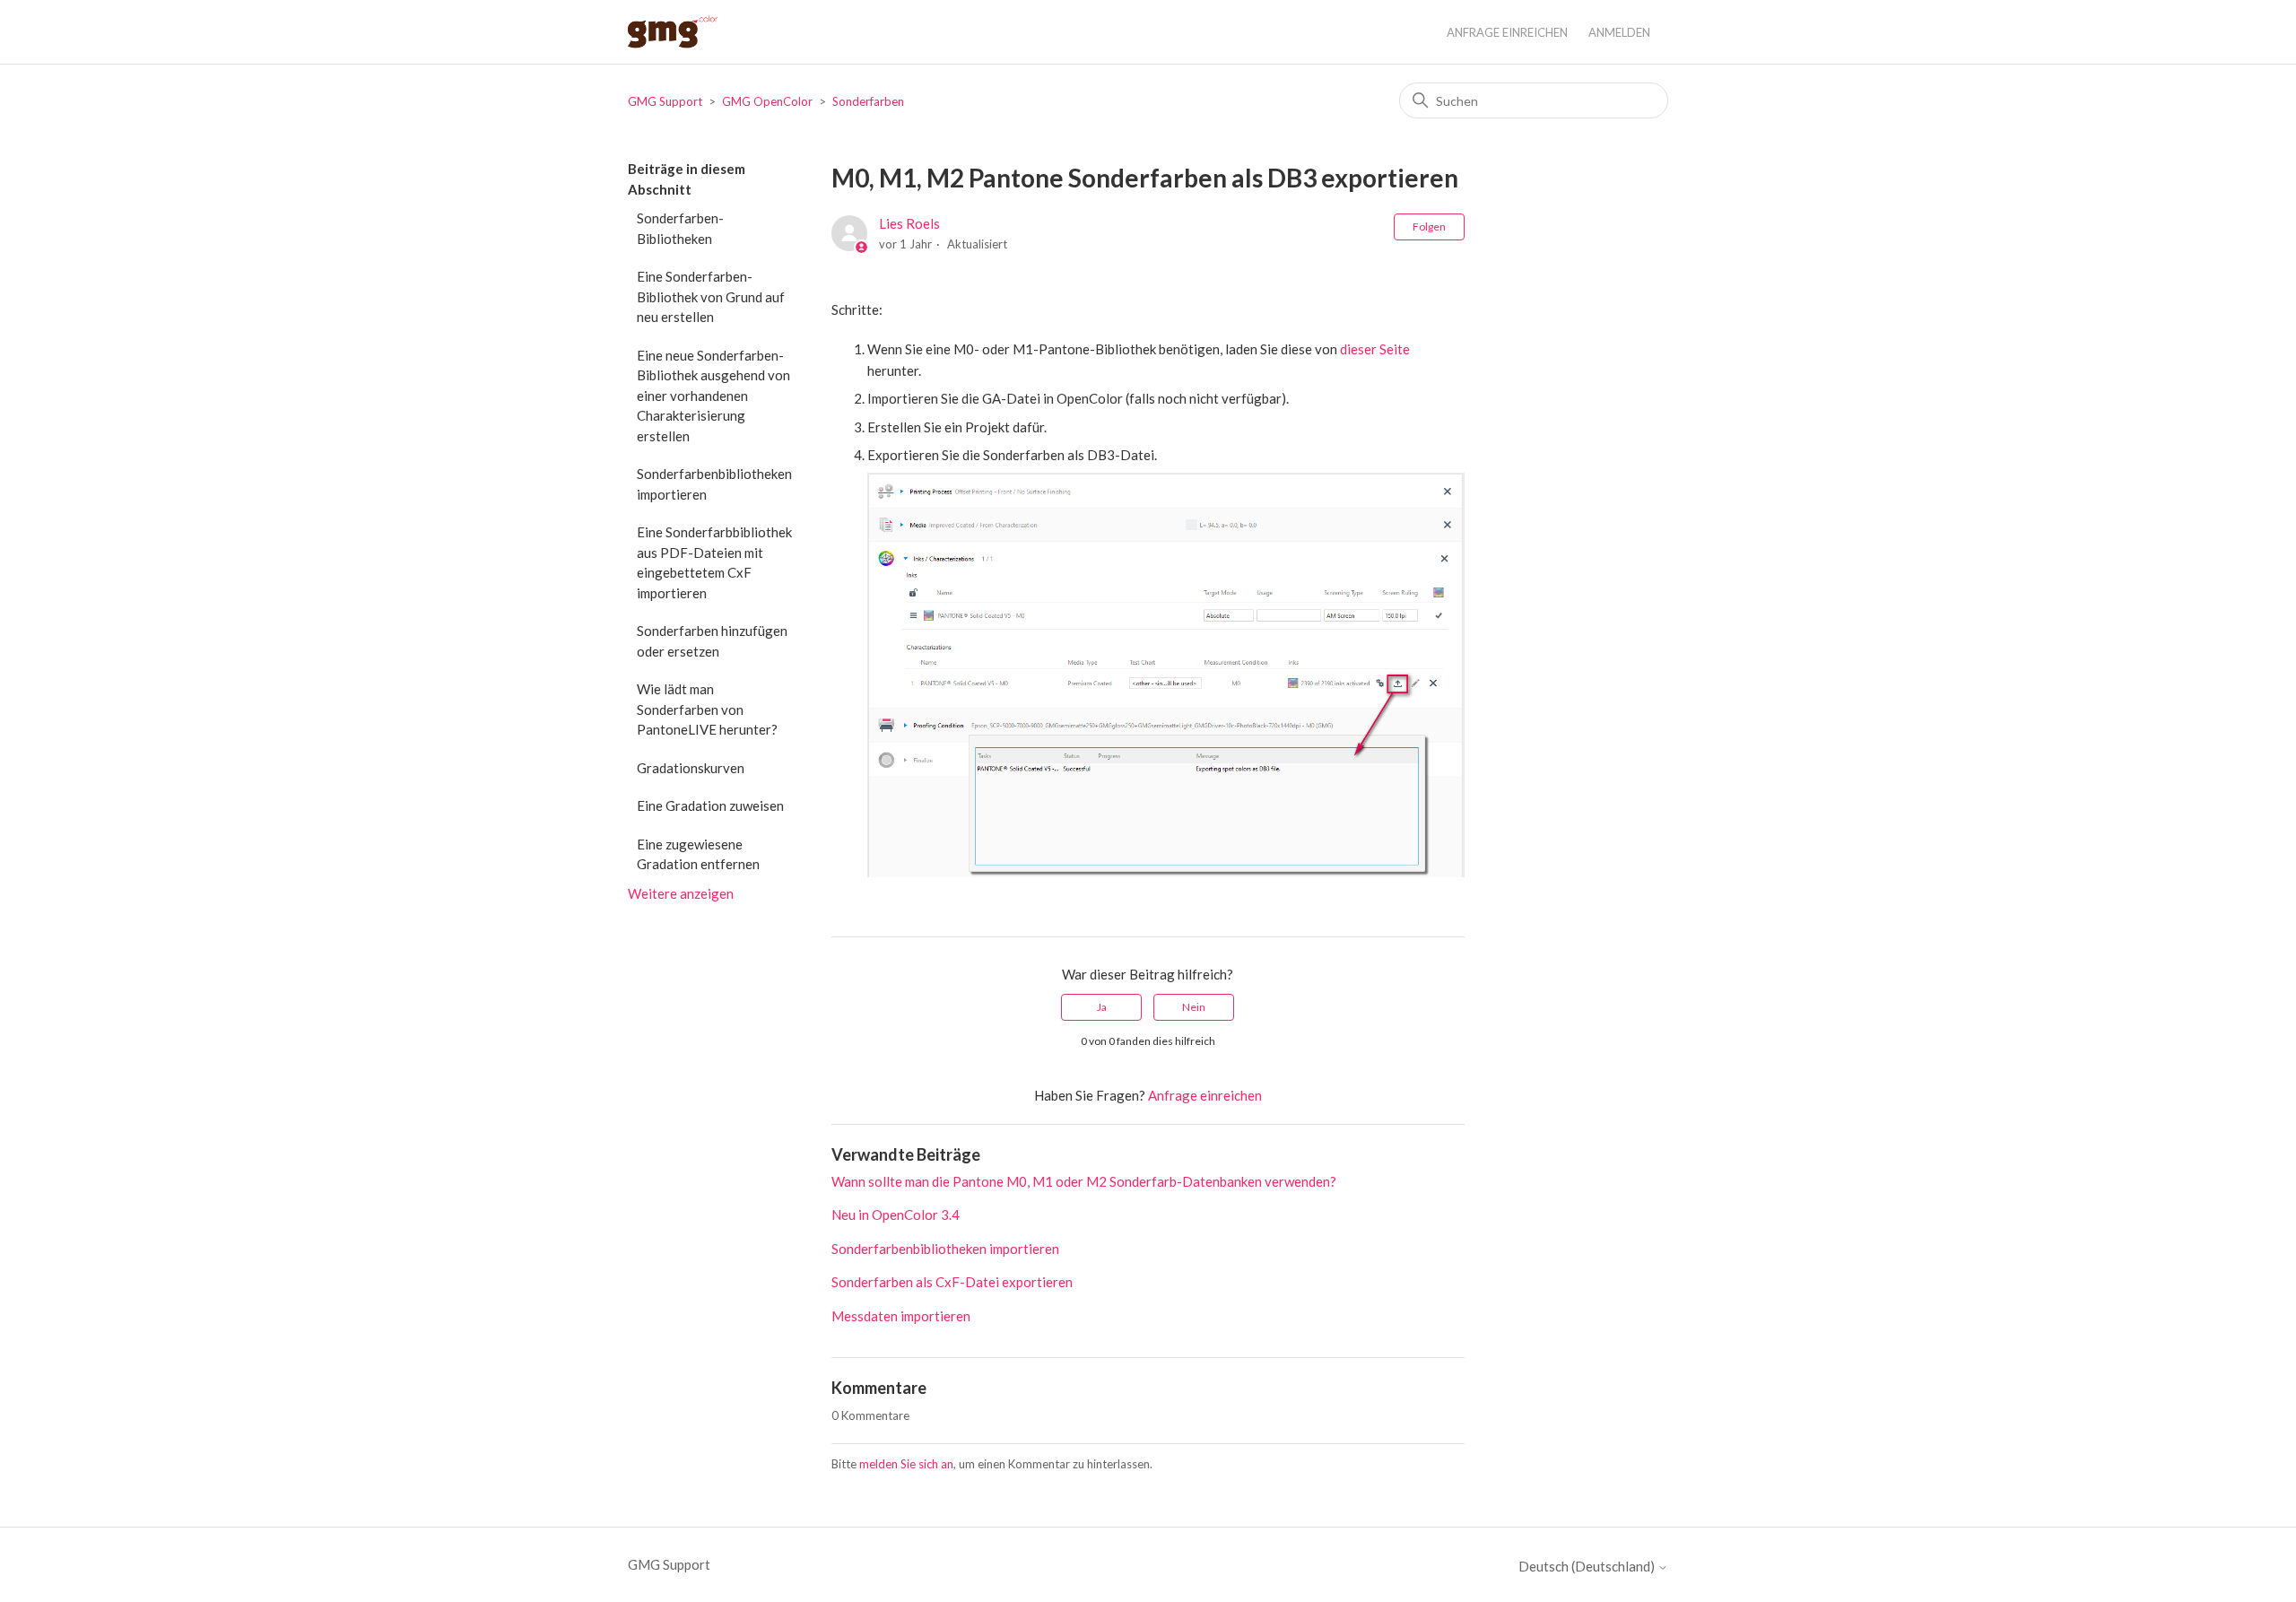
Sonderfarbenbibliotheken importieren (714, 484)
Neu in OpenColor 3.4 (896, 1215)
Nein (1194, 1007)
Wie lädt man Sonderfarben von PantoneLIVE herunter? (707, 709)
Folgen (1429, 226)
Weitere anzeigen (681, 893)
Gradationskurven (691, 768)
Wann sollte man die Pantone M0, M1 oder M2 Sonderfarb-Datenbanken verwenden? (1084, 1181)
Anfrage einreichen (1507, 32)
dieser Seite (1375, 349)
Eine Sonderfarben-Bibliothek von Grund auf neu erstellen (711, 296)
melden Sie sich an (906, 1464)
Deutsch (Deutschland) (1588, 1567)
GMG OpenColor (767, 101)
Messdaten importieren (901, 1316)
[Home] (673, 32)
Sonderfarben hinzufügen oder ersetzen (712, 641)
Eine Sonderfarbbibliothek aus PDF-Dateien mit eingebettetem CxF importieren (714, 562)
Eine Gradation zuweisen (710, 805)
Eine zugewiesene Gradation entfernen (698, 854)
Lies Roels (909, 223)
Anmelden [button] (1619, 32)
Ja (1102, 1007)
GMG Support (665, 101)
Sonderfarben (868, 101)
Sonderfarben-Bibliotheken (680, 228)
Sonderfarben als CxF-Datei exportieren (952, 1282)
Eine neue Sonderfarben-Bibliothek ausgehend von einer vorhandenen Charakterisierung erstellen (713, 396)
